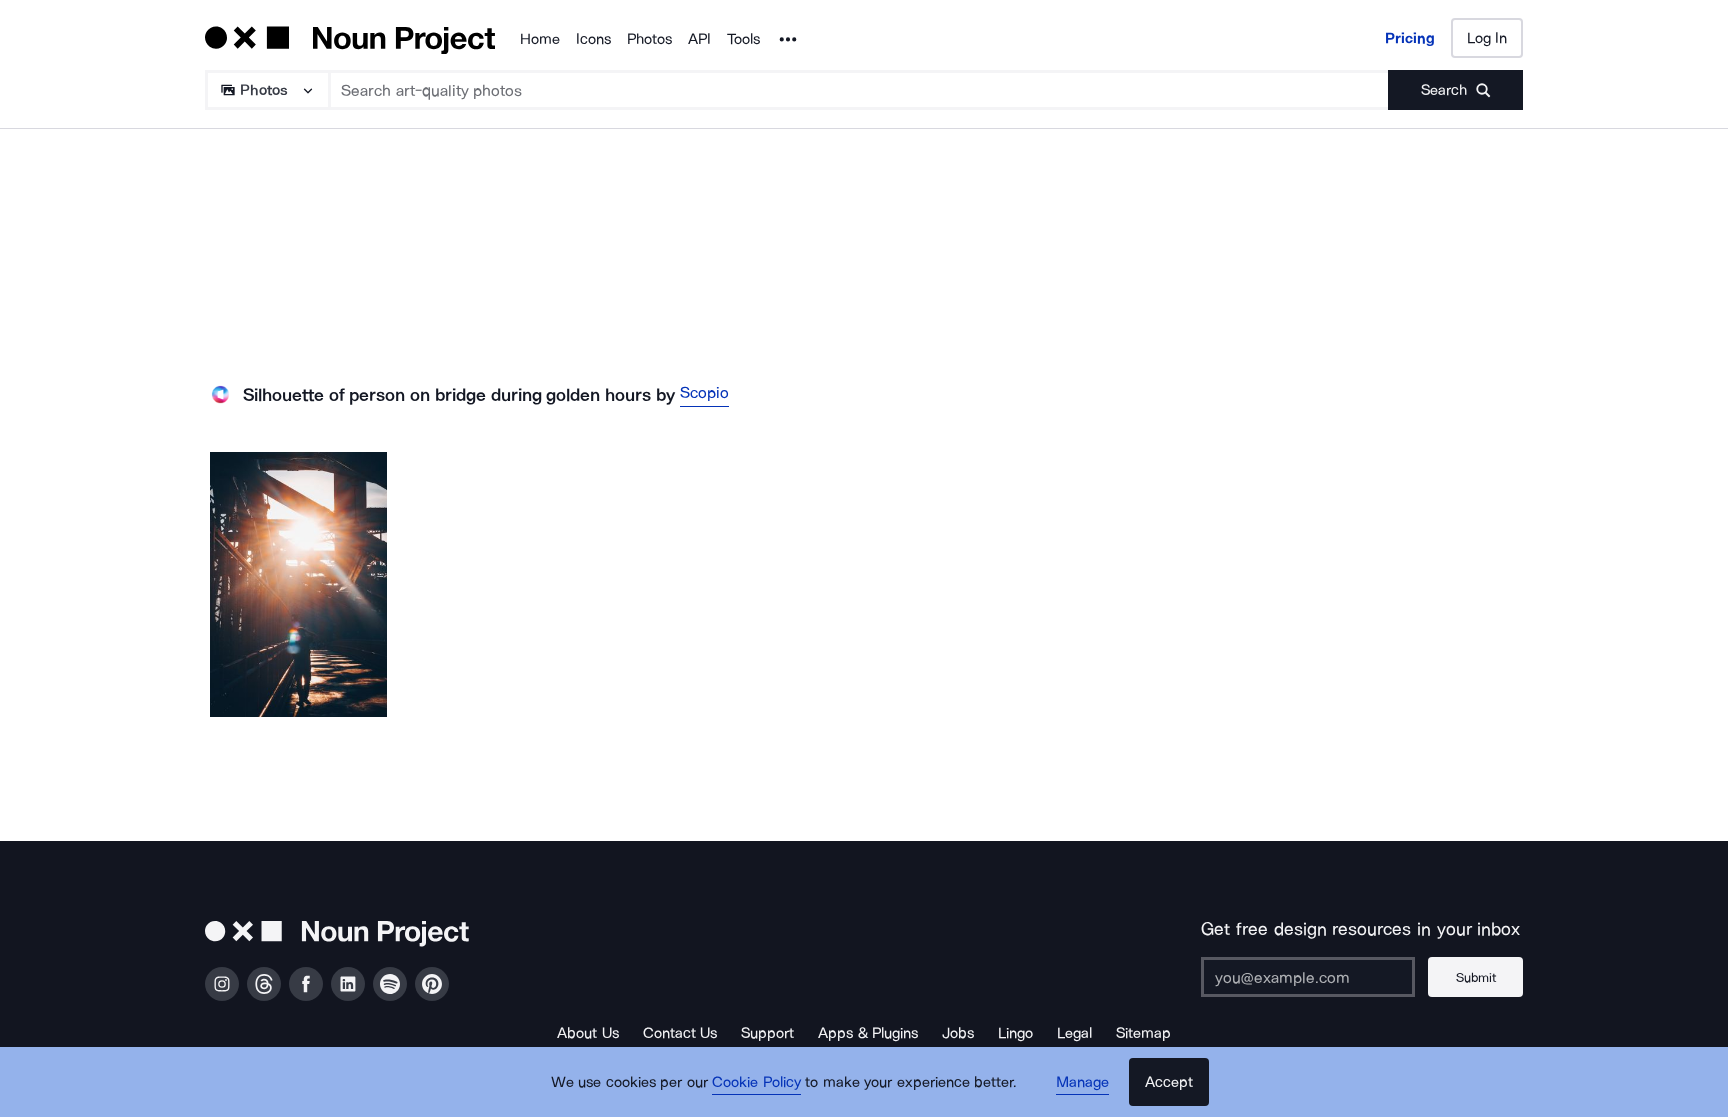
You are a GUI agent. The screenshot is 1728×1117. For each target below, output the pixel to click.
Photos (649, 39)
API (699, 39)
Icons (593, 39)
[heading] (298, 584)
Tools (743, 39)
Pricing (1410, 38)
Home (540, 39)
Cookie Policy (756, 1082)
